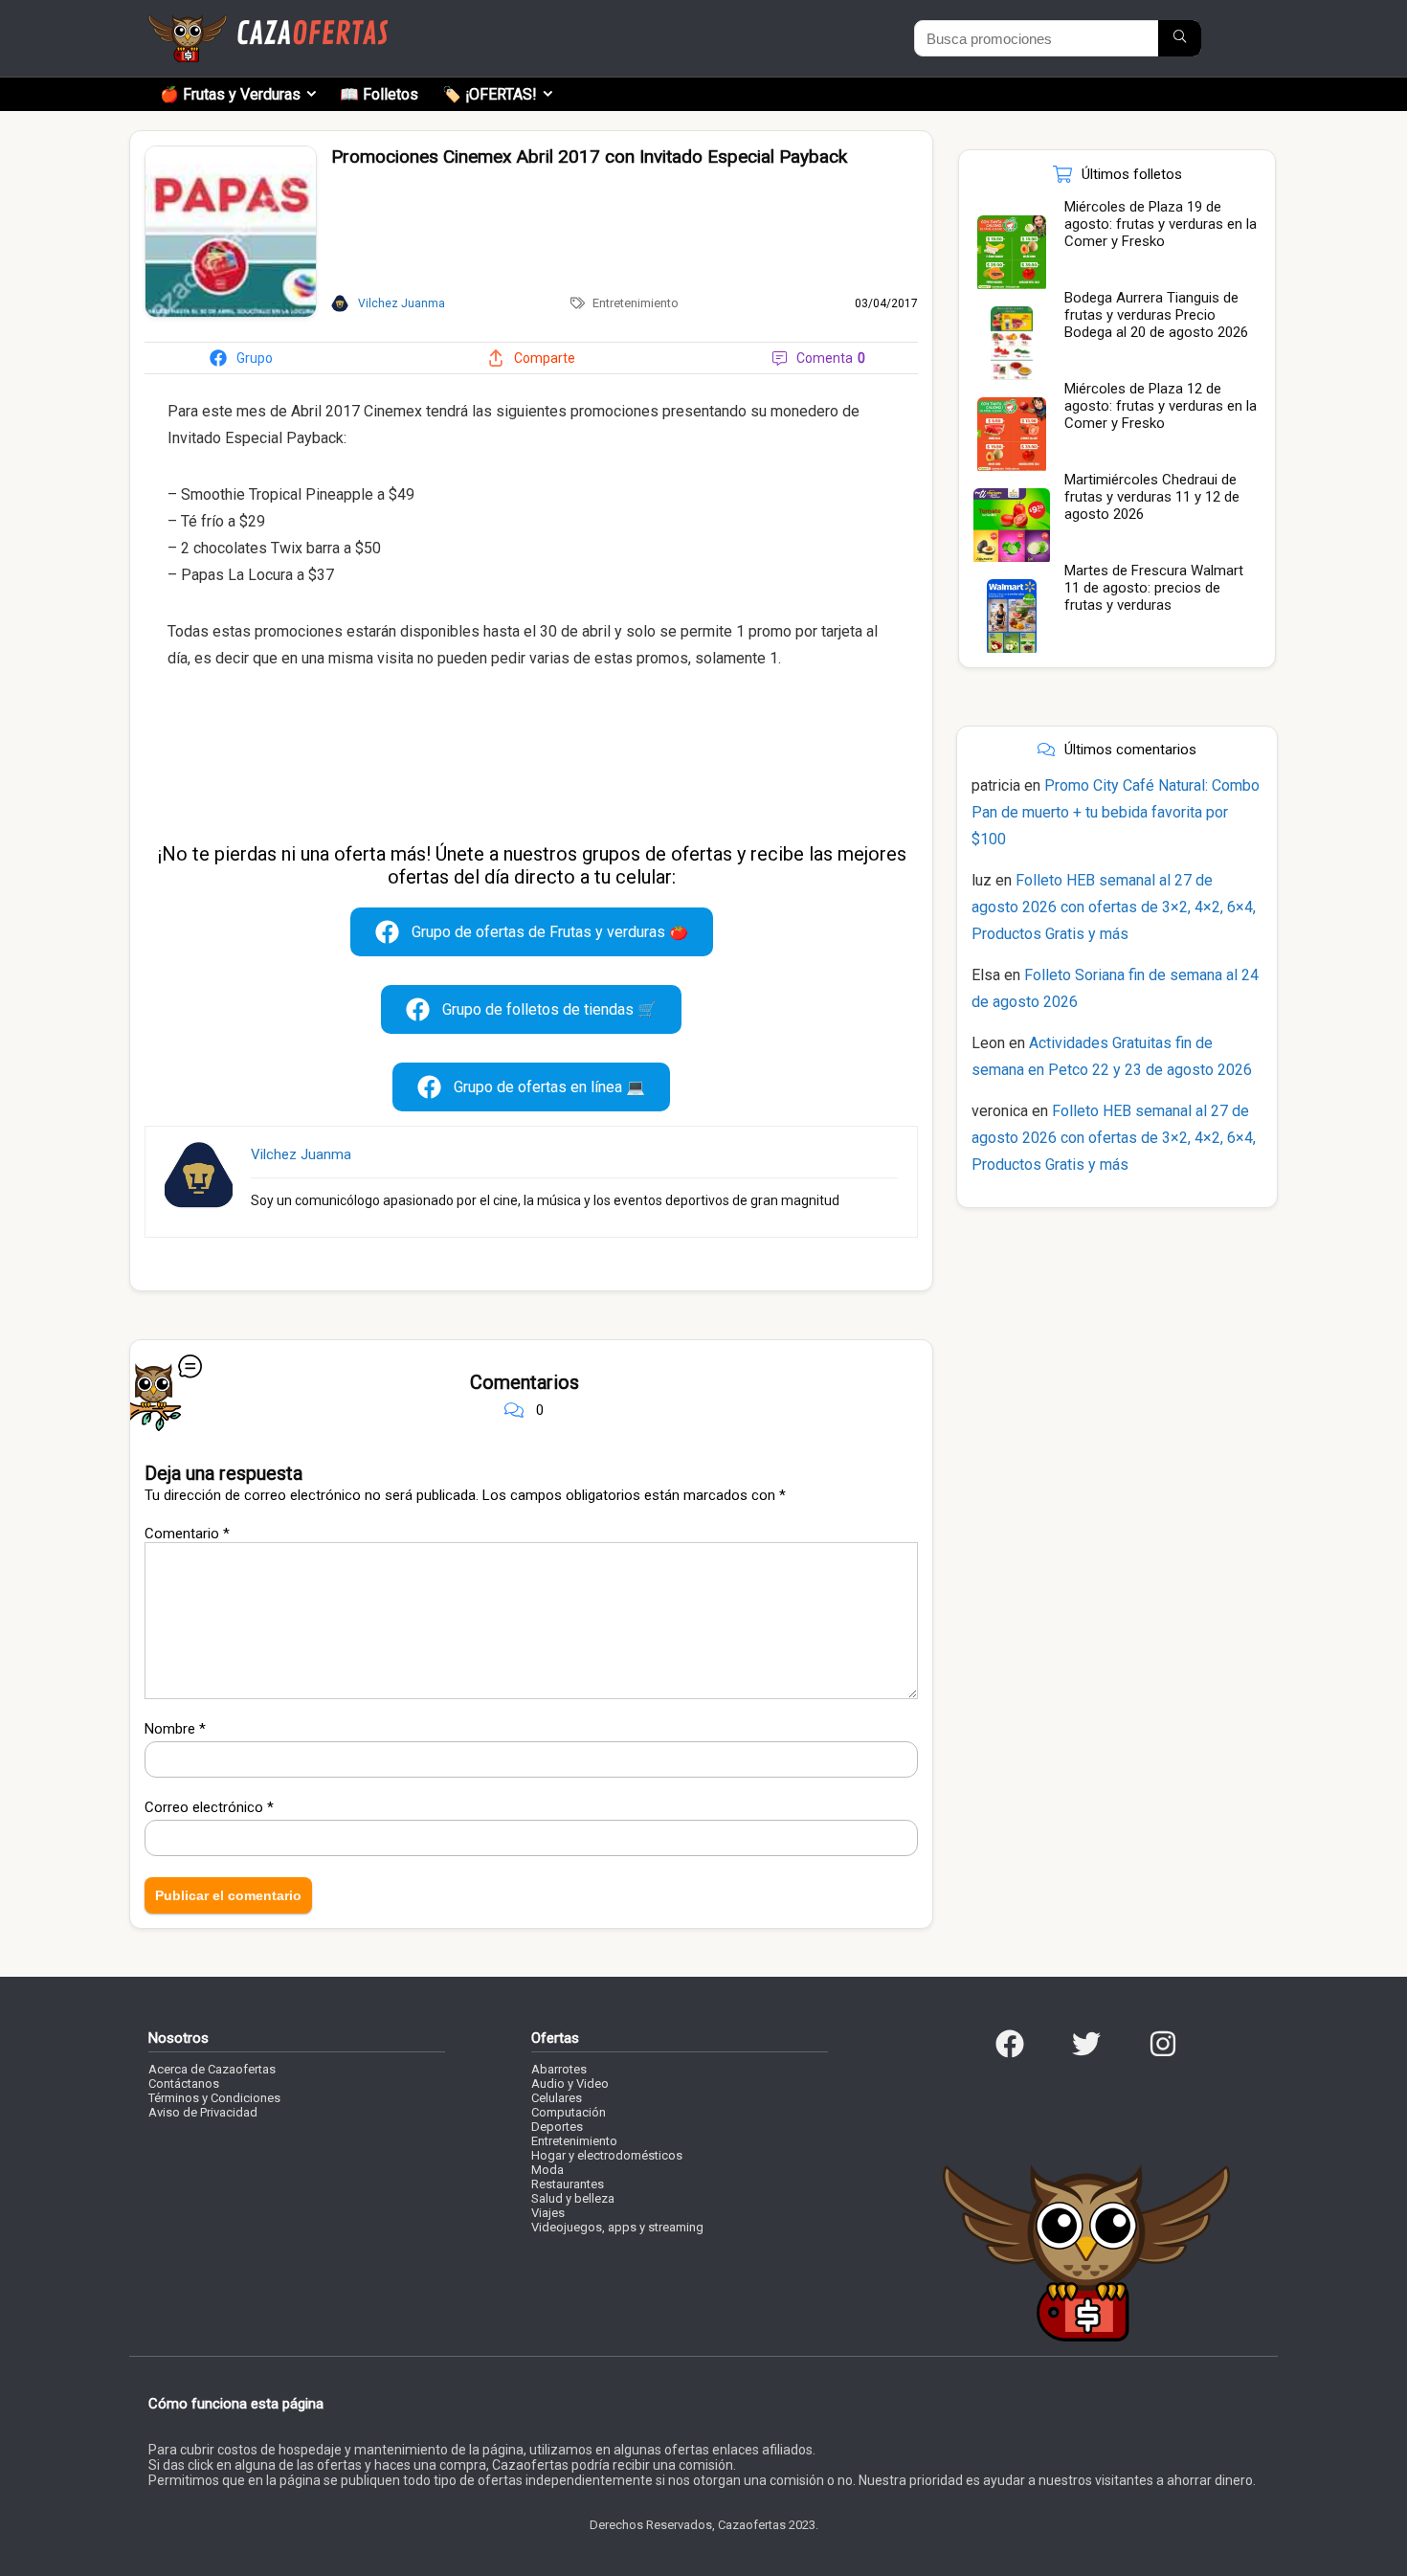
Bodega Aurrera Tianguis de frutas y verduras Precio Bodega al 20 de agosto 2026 (1156, 315)
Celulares (557, 2098)
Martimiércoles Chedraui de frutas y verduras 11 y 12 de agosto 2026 (1152, 497)
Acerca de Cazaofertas (212, 2069)
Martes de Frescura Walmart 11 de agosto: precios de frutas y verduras (1154, 588)
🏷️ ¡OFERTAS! (490, 94)
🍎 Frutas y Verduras (230, 94)
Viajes (548, 2213)
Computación (569, 2112)
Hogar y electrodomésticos (607, 2155)
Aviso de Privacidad (203, 2112)
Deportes (557, 2127)
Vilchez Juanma (301, 1154)
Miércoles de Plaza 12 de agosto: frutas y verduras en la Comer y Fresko (1161, 406)
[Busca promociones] (1180, 38)
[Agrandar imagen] (231, 154)
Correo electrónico (209, 1807)
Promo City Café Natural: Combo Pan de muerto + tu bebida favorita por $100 (1116, 812)
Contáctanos (184, 2083)
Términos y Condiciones (214, 2098)
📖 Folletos (379, 94)
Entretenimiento (636, 303)
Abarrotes (559, 2069)
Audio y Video (570, 2083)
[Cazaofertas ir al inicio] (268, 23)
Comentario (187, 1534)
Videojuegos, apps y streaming (617, 2227)
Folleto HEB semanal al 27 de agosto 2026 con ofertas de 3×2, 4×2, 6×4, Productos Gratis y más (1114, 907)
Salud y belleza (573, 2198)
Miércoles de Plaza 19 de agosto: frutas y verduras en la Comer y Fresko (1161, 224)
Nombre (175, 1729)
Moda (547, 2170)
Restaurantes (568, 2184)
